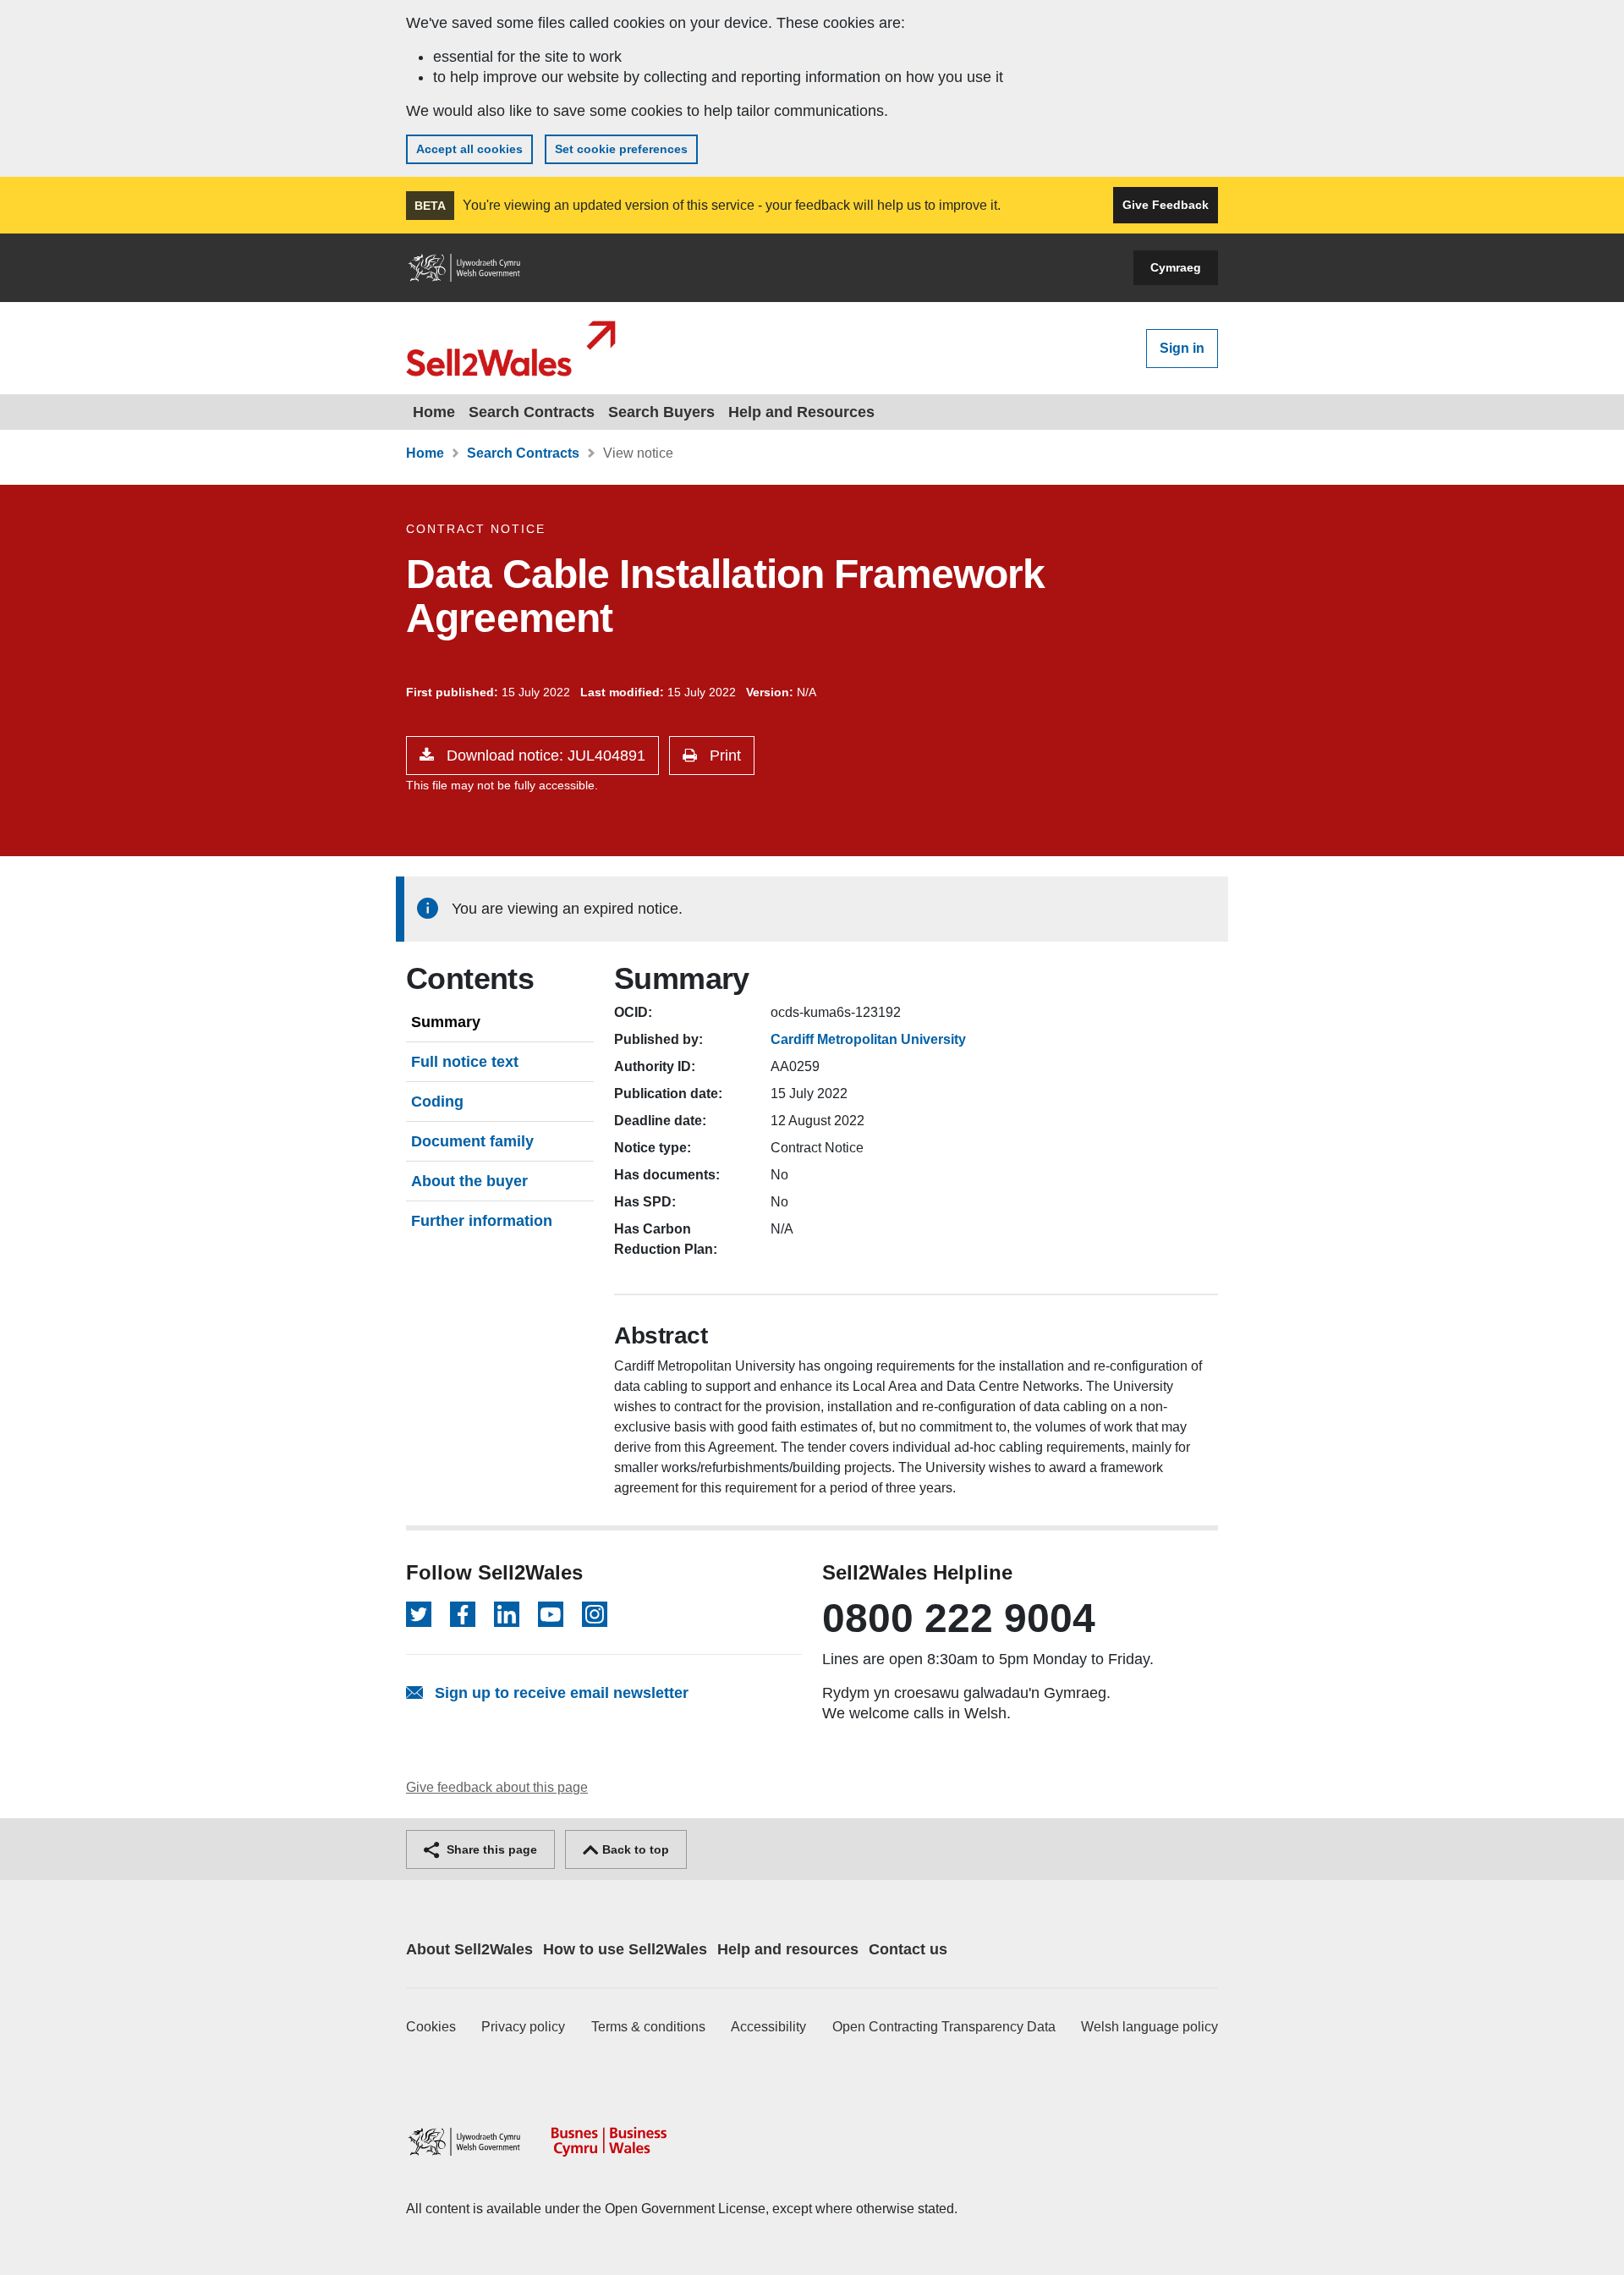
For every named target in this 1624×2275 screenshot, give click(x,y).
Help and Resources (801, 412)
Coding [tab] (437, 1102)
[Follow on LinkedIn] (507, 1614)
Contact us (908, 1949)
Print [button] (723, 756)
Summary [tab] (446, 1022)
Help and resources (788, 1949)
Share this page (490, 1849)
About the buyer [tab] (469, 1181)
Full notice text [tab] (465, 1062)
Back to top (634, 1849)
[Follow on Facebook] (463, 1614)
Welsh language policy (1149, 2027)
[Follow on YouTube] (551, 1614)
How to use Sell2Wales (625, 1949)
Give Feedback (1166, 205)
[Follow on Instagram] (595, 1614)
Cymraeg (1176, 267)
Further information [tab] (482, 1221)
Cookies (431, 2027)
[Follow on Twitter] (419, 1614)
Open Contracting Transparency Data (944, 2027)
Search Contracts (532, 412)
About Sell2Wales (469, 1949)
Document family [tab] (472, 1141)
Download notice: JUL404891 (544, 756)
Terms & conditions (648, 2027)
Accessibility (768, 2027)
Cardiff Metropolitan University (868, 1039)
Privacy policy (523, 2027)
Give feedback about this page (497, 1787)
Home (434, 412)
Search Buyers (661, 412)
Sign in (1182, 348)
